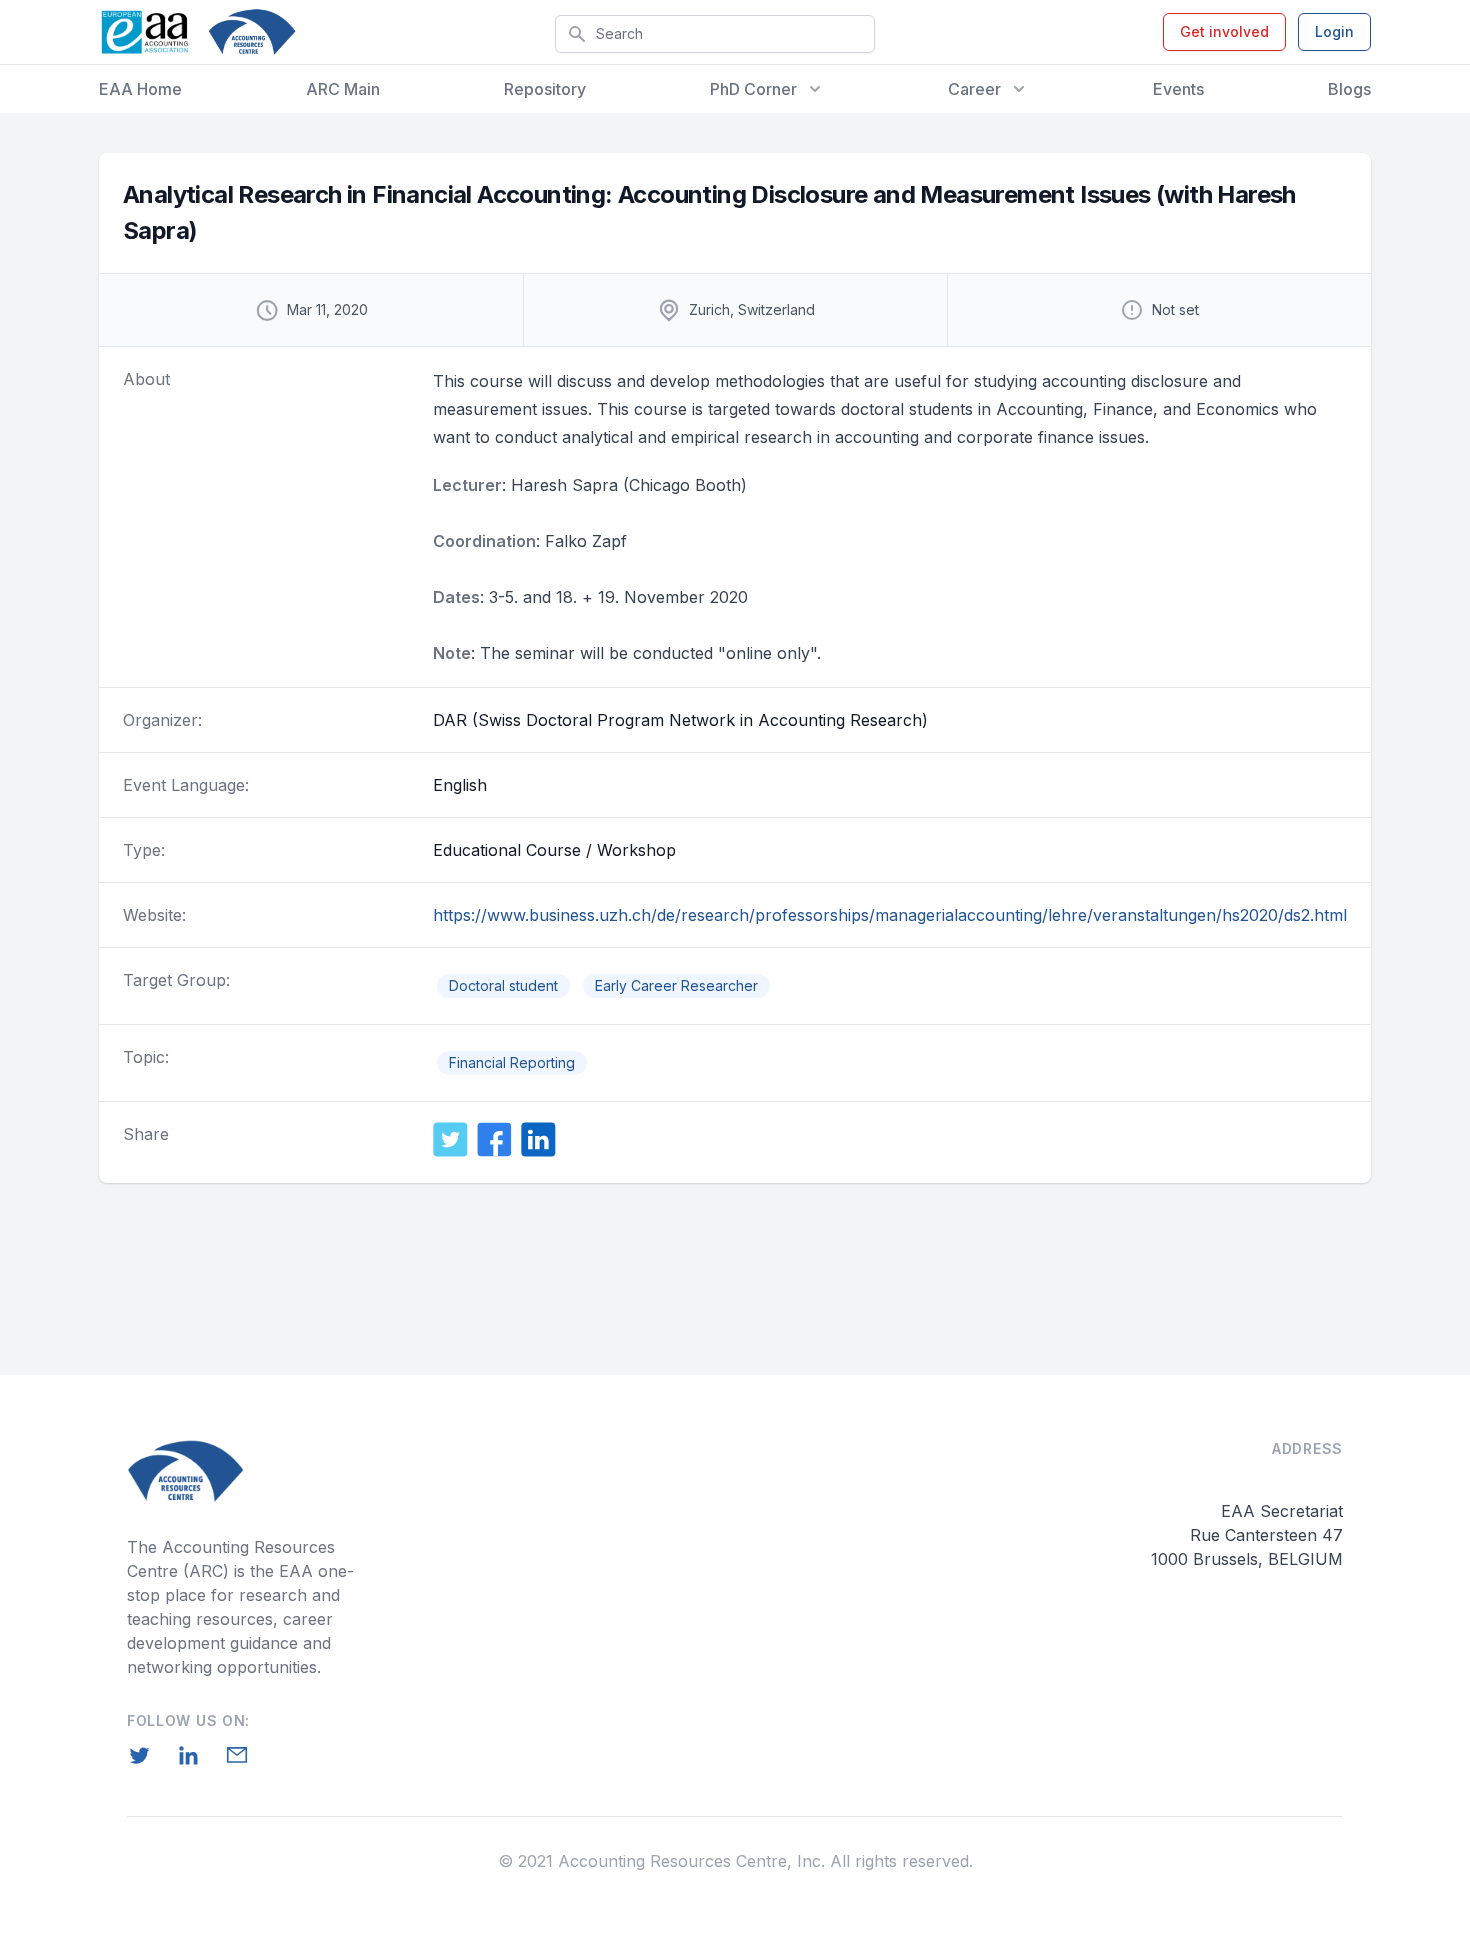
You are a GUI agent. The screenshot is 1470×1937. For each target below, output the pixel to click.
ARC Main (343, 89)
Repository (545, 89)
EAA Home (140, 89)
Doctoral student (503, 985)
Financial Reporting (512, 1062)
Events (1178, 89)
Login (1334, 31)
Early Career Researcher (676, 985)
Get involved (1224, 31)
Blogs (1349, 89)
